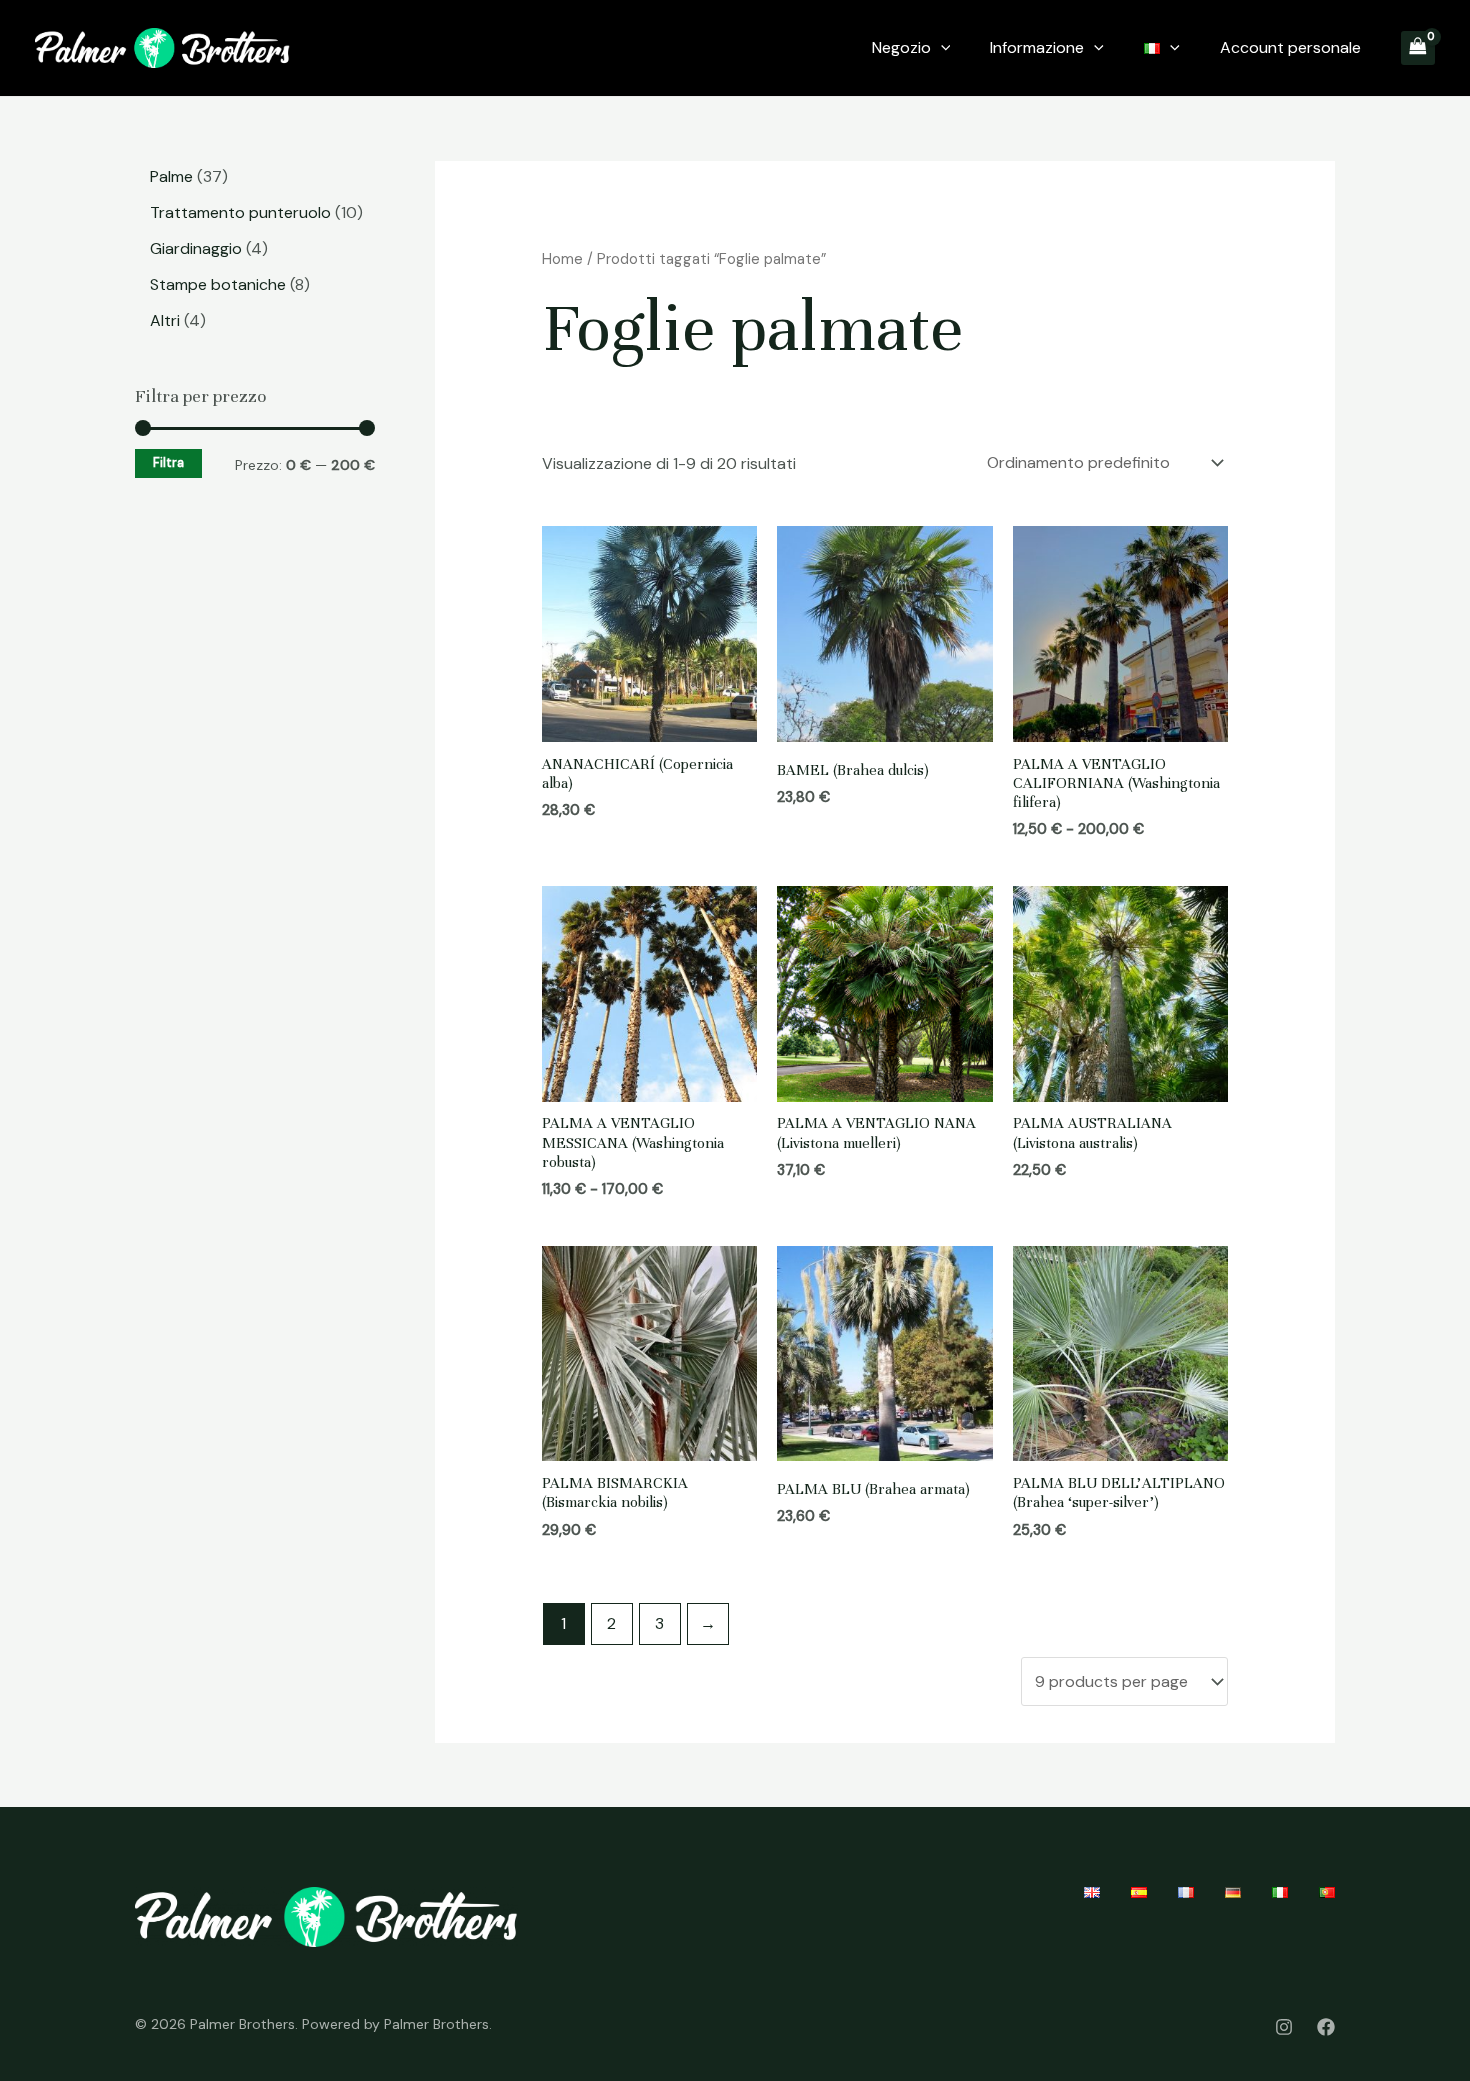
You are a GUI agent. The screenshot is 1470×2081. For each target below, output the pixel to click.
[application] (941, 48)
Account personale (1290, 47)
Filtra (168, 463)
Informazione (1037, 47)
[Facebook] (1326, 2027)
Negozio (901, 47)
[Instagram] (1284, 2027)
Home (562, 259)
